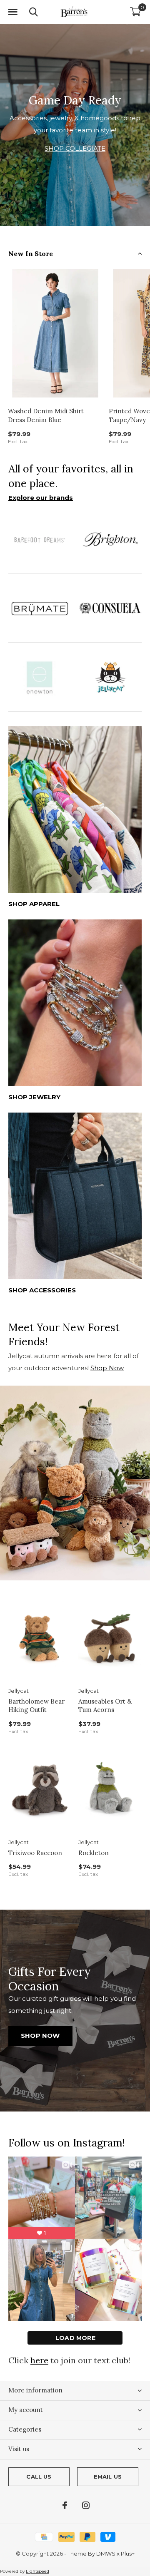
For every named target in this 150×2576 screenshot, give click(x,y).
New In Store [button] (31, 253)
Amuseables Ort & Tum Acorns (105, 1706)
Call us (39, 2477)
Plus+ (128, 2554)
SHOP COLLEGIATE (75, 148)
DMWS (106, 2554)
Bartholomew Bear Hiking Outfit (36, 1706)
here (39, 2360)
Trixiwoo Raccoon (35, 1853)
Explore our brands (41, 498)
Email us (108, 2477)
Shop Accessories (42, 1290)
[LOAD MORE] (75, 2338)
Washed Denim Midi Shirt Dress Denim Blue (46, 415)
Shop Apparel (34, 904)
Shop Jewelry (34, 1097)
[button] (12, 12)
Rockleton (94, 1853)
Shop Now (107, 1368)
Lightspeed (37, 2571)
